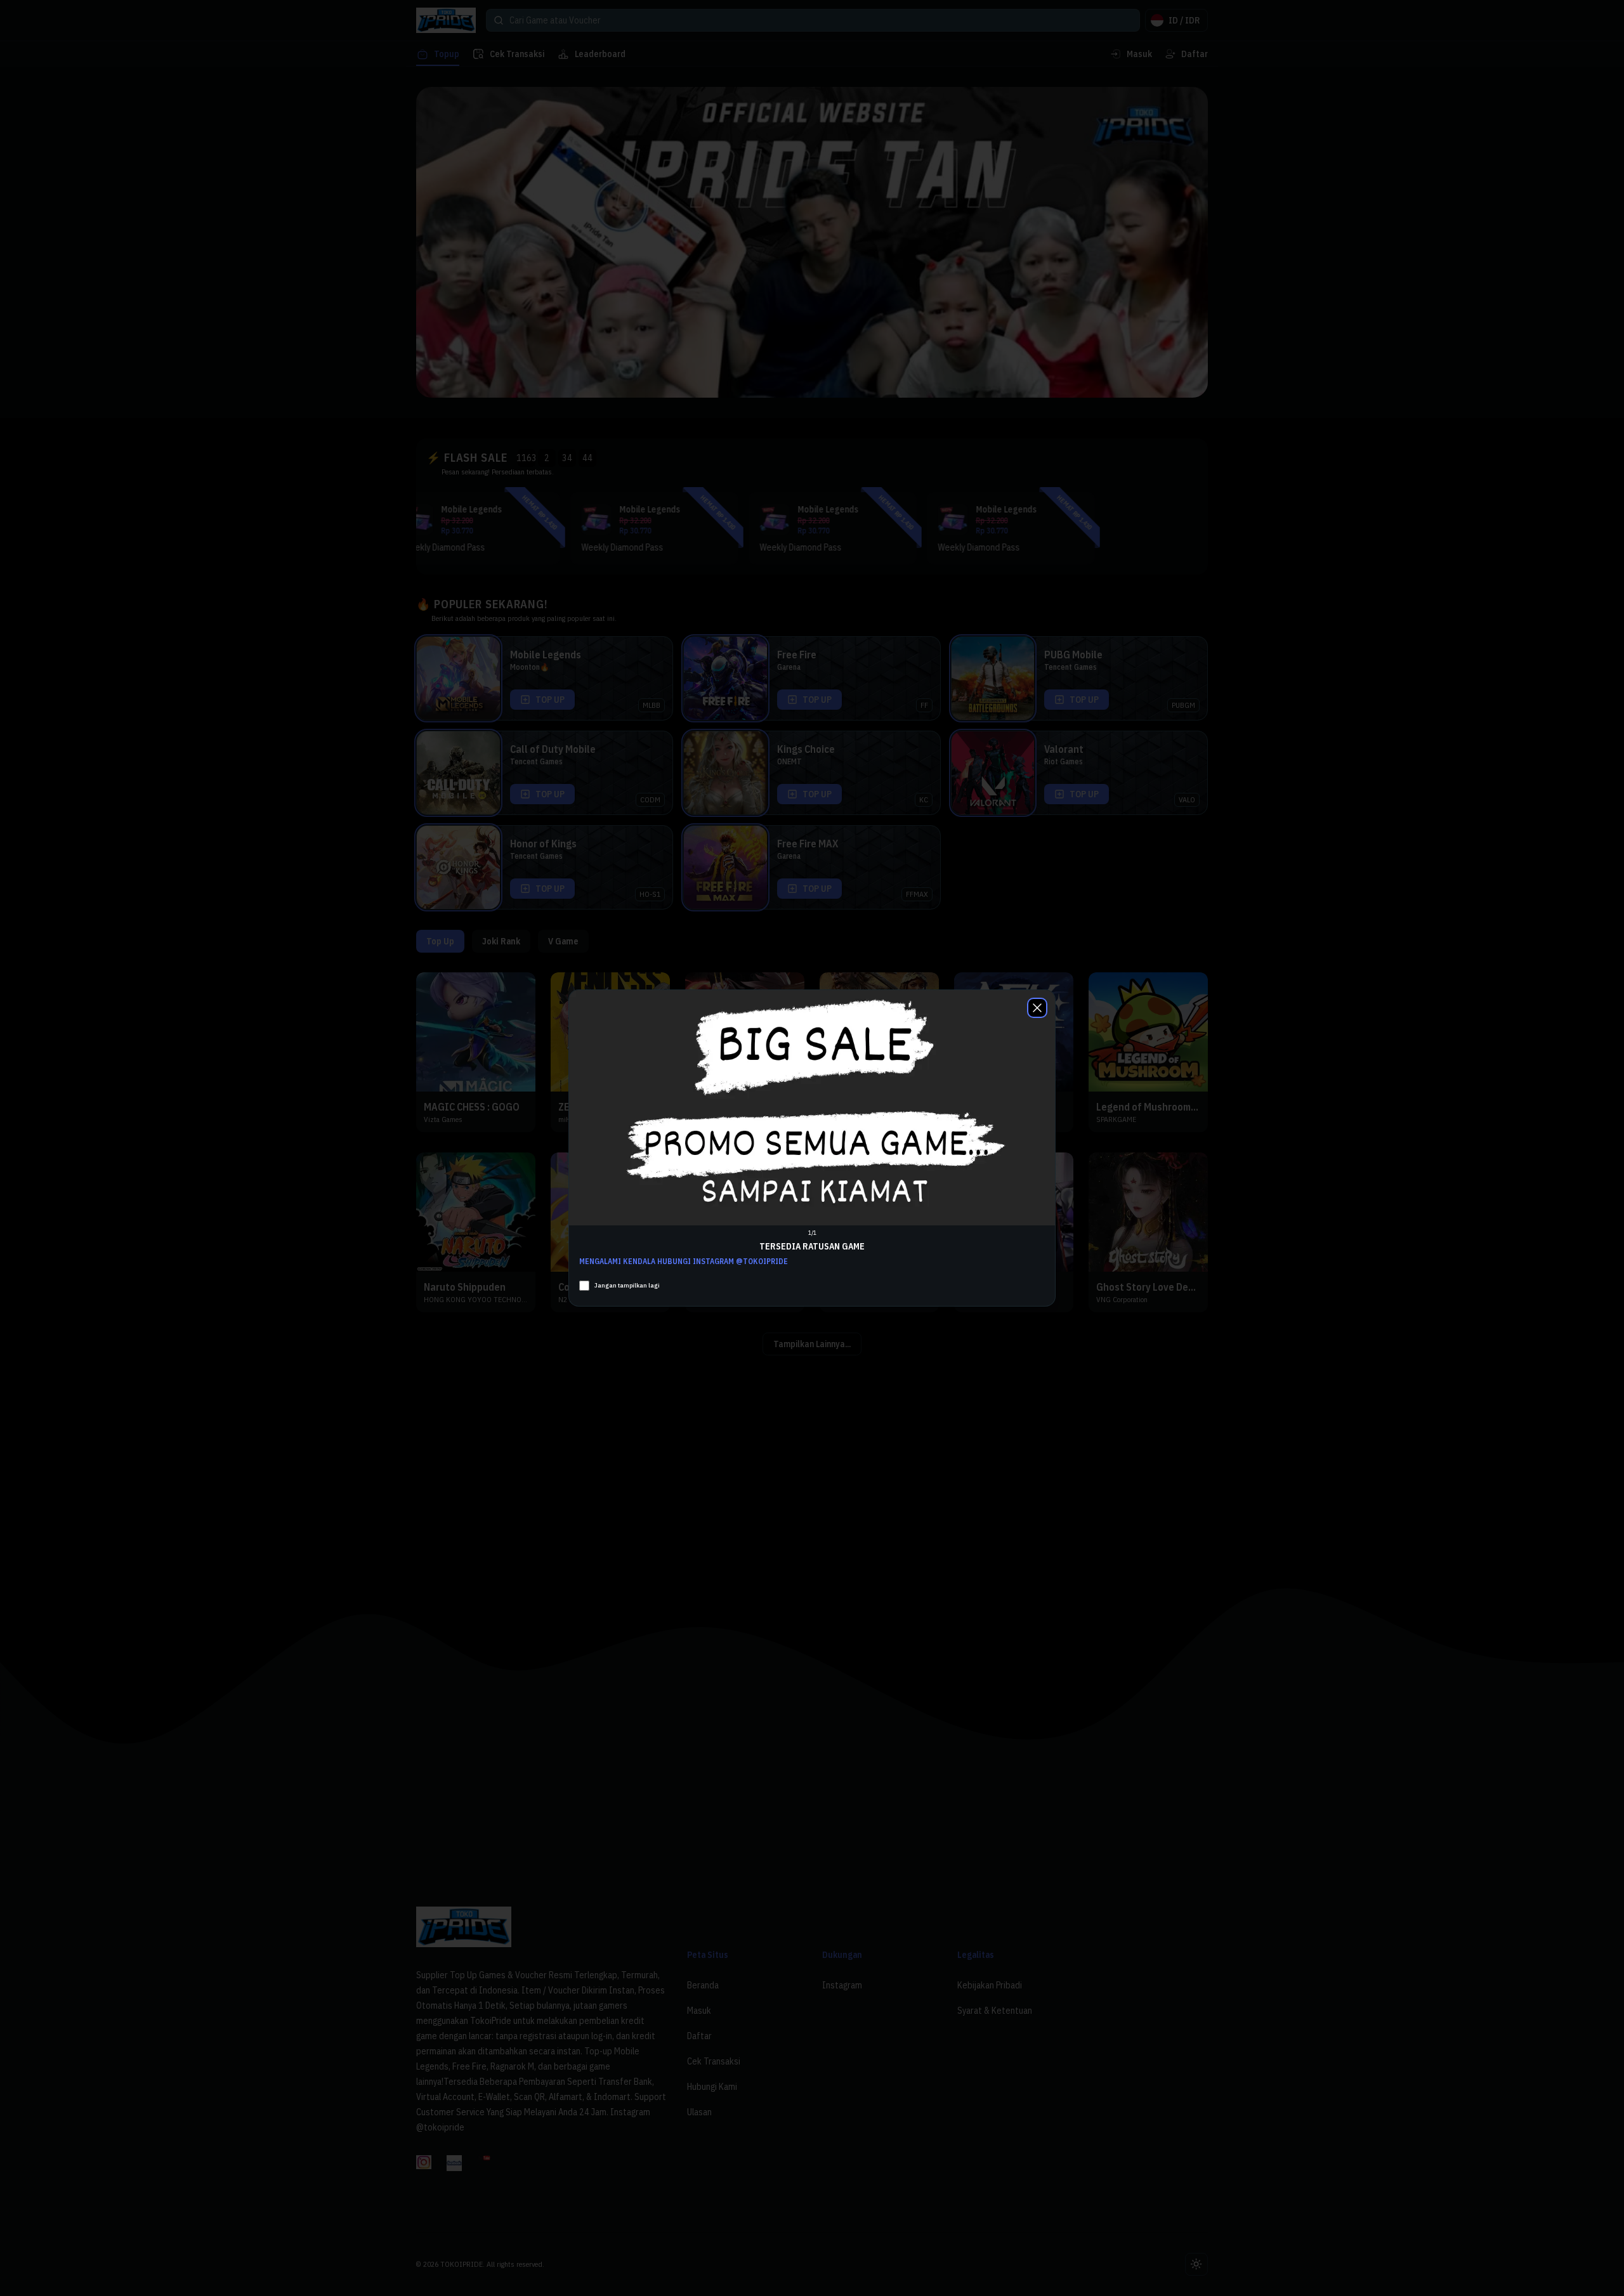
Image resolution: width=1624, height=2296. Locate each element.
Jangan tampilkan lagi (627, 1285)
